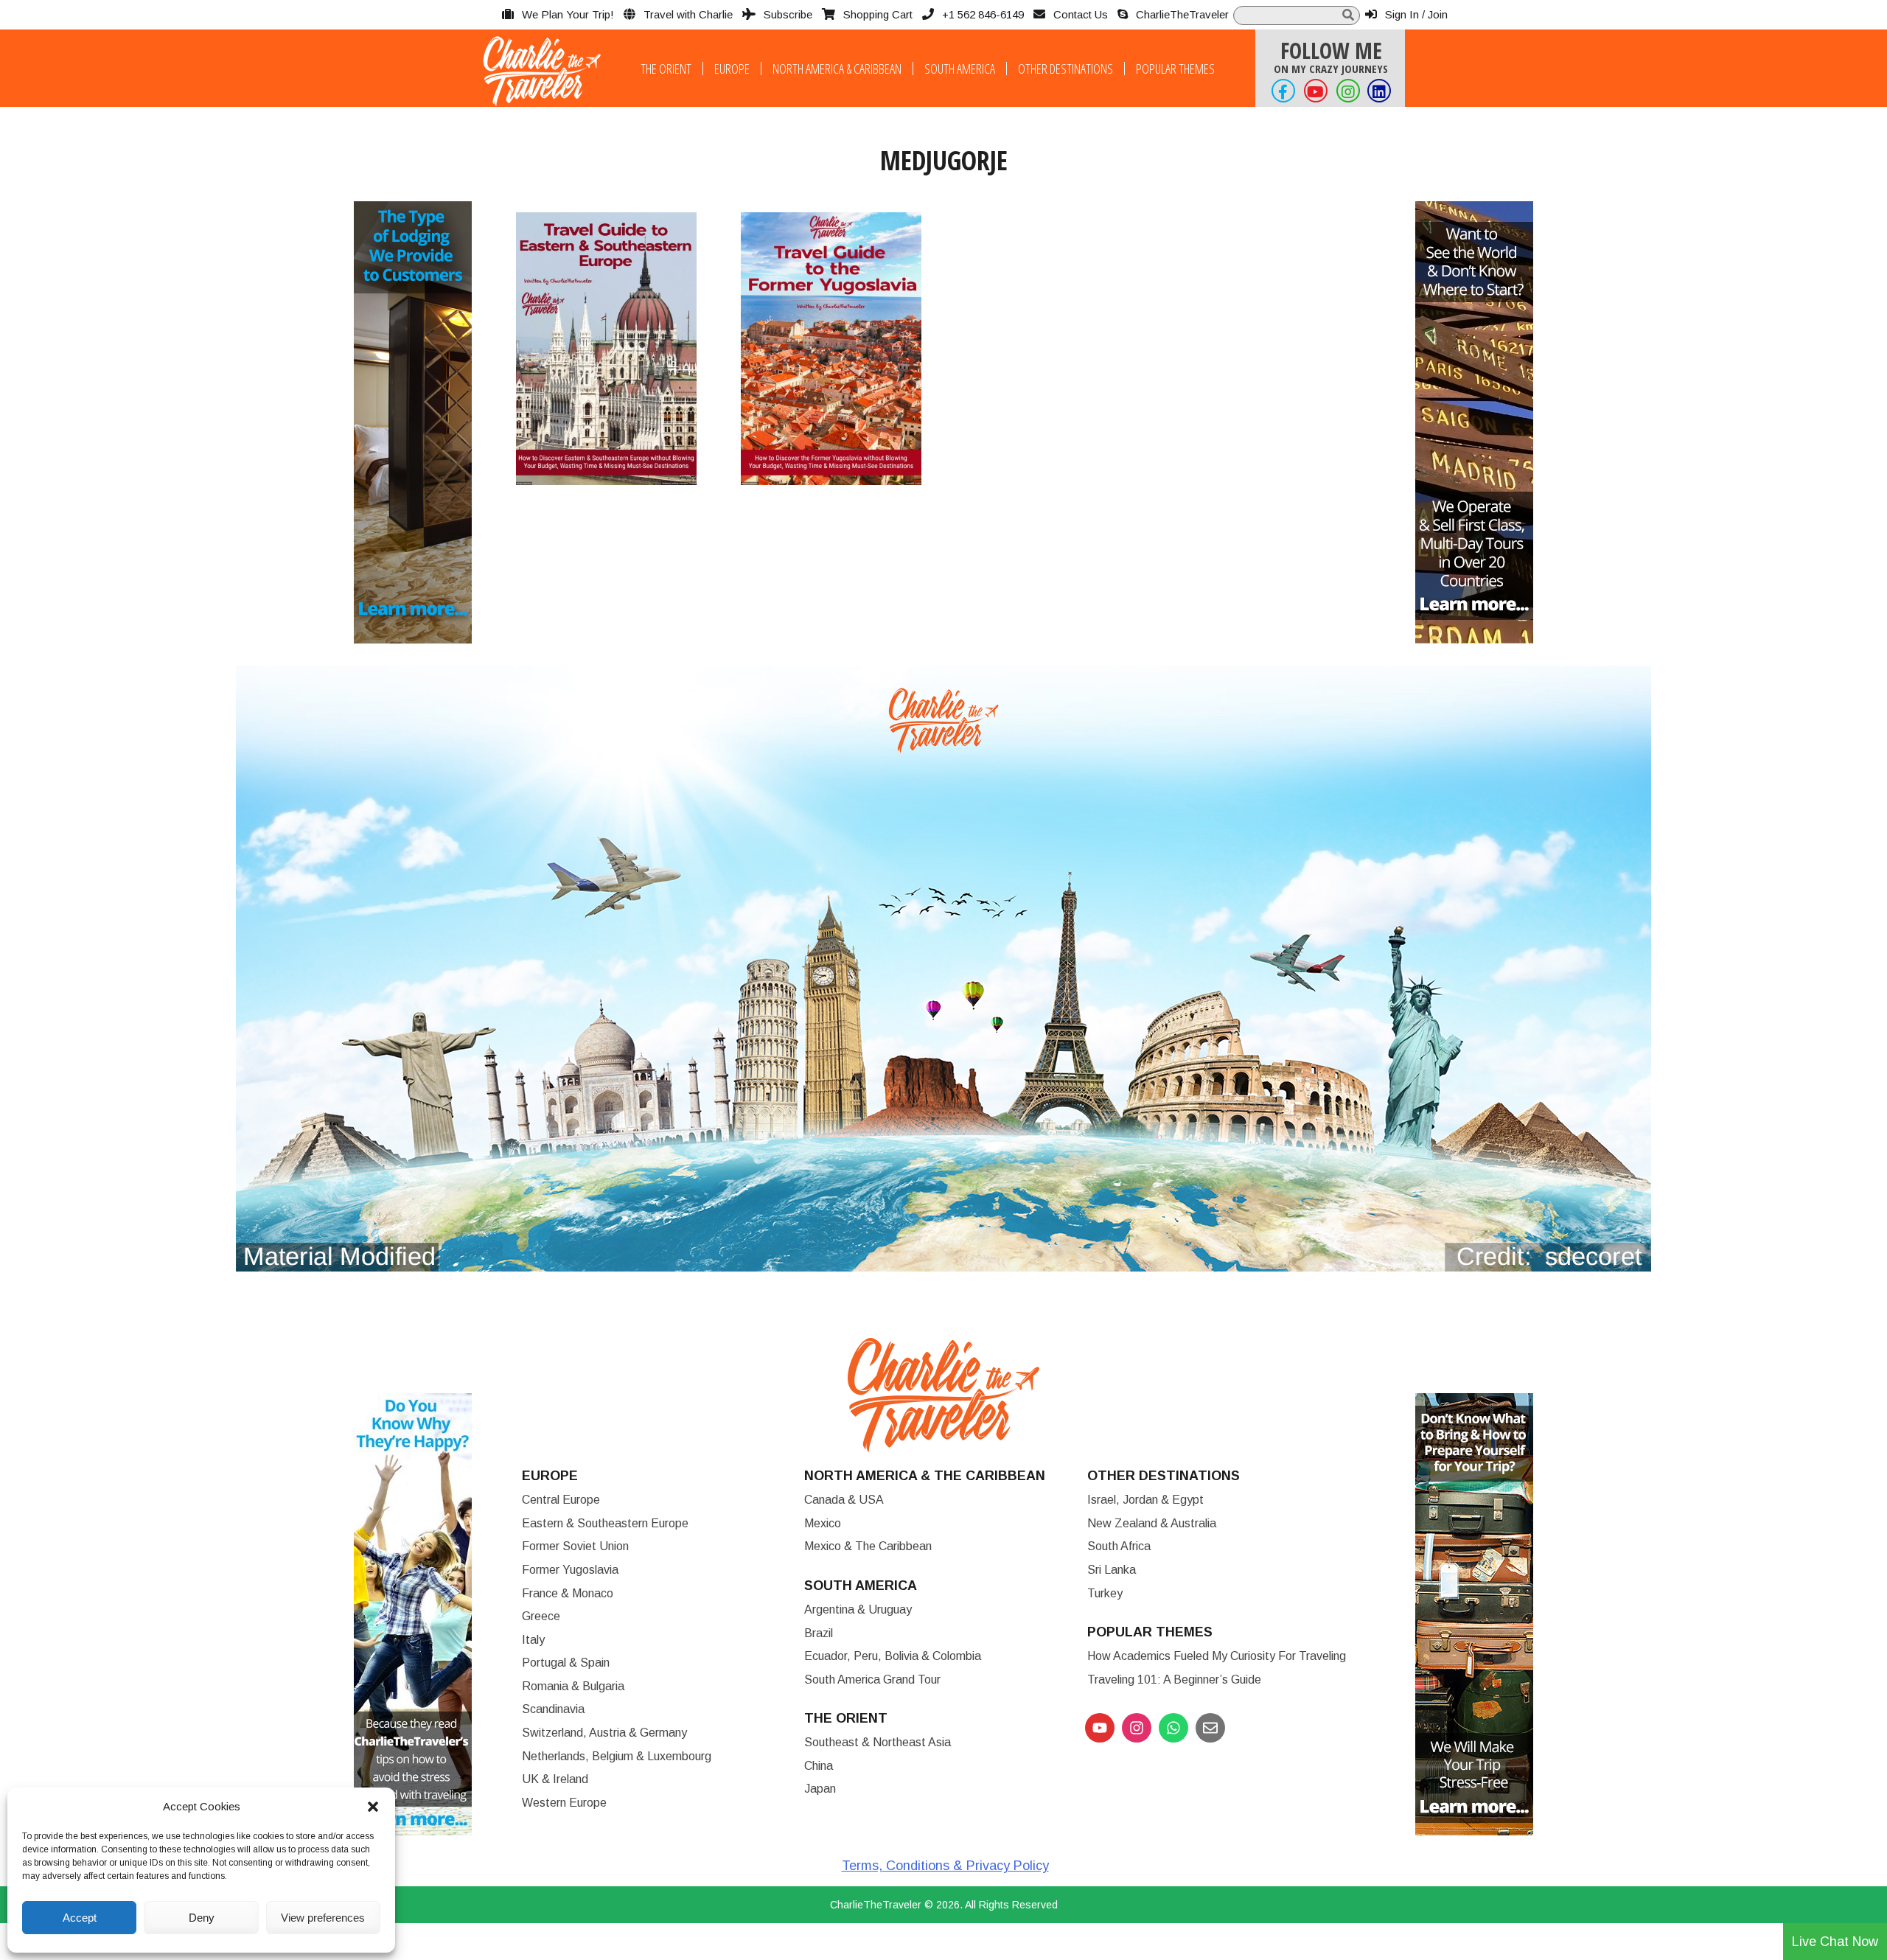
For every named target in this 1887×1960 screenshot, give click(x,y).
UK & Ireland (555, 1779)
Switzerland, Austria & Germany (604, 1733)
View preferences (323, 1918)
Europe (732, 69)
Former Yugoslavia (570, 1570)
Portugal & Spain (566, 1663)
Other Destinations (1065, 69)
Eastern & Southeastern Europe (605, 1523)
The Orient (666, 69)
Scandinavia (553, 1709)
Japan (820, 1789)
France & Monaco (568, 1593)
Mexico (823, 1523)
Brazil (819, 1633)
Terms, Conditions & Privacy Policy (945, 1866)
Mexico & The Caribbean (868, 1546)
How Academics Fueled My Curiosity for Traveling (1217, 1656)
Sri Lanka (1112, 1570)
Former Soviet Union (575, 1546)
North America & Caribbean (837, 69)
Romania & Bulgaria (573, 1686)
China (819, 1766)
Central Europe (561, 1500)
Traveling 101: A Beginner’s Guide (1174, 1680)
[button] (373, 1807)
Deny (202, 1918)
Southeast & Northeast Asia (878, 1742)
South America (960, 69)
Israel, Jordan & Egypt (1145, 1500)
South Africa (1119, 1546)
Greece (541, 1616)
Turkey (1105, 1593)
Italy (533, 1640)
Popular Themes (1175, 69)
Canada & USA (844, 1500)
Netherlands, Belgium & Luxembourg (617, 1756)
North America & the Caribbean (925, 1476)
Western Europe (564, 1803)
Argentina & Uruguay (858, 1609)
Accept (80, 1918)
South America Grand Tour (872, 1680)
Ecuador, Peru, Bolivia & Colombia (893, 1656)
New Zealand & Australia (1152, 1523)
